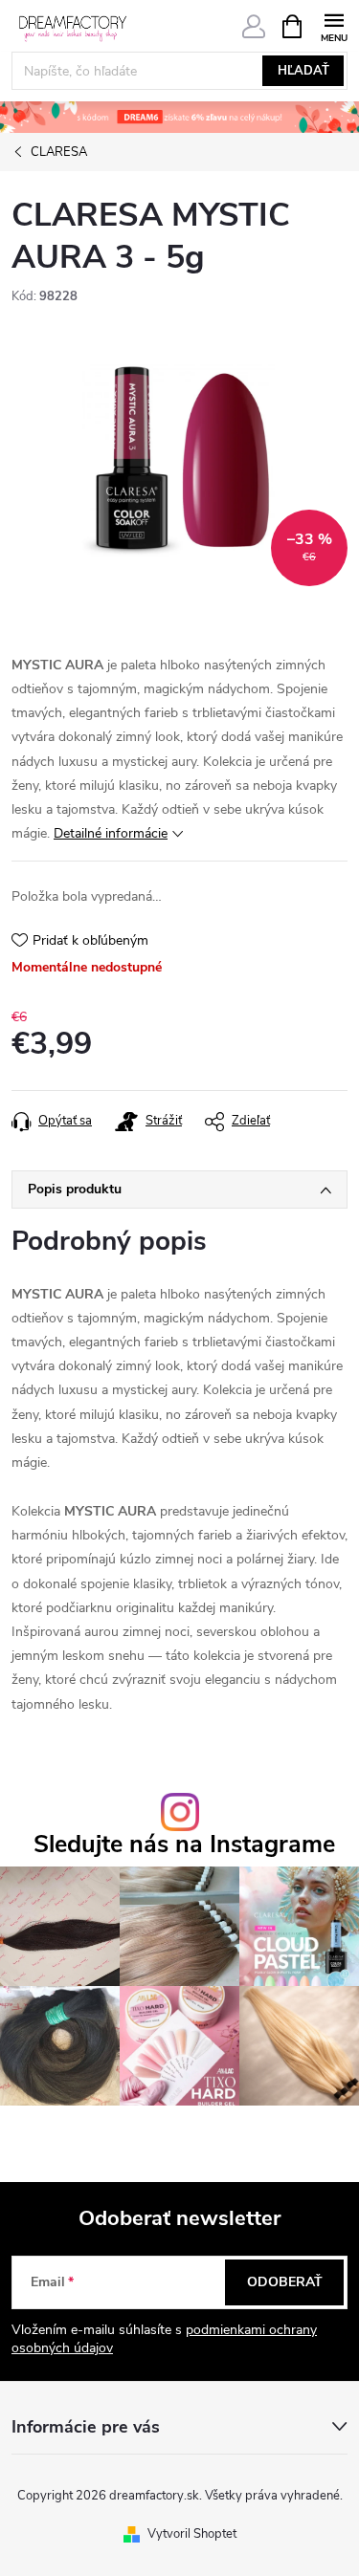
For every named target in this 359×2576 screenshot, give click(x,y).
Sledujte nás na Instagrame (184, 1845)
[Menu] (334, 25)
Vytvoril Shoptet (192, 2534)
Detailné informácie (111, 833)
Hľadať (303, 71)
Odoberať (285, 2282)
